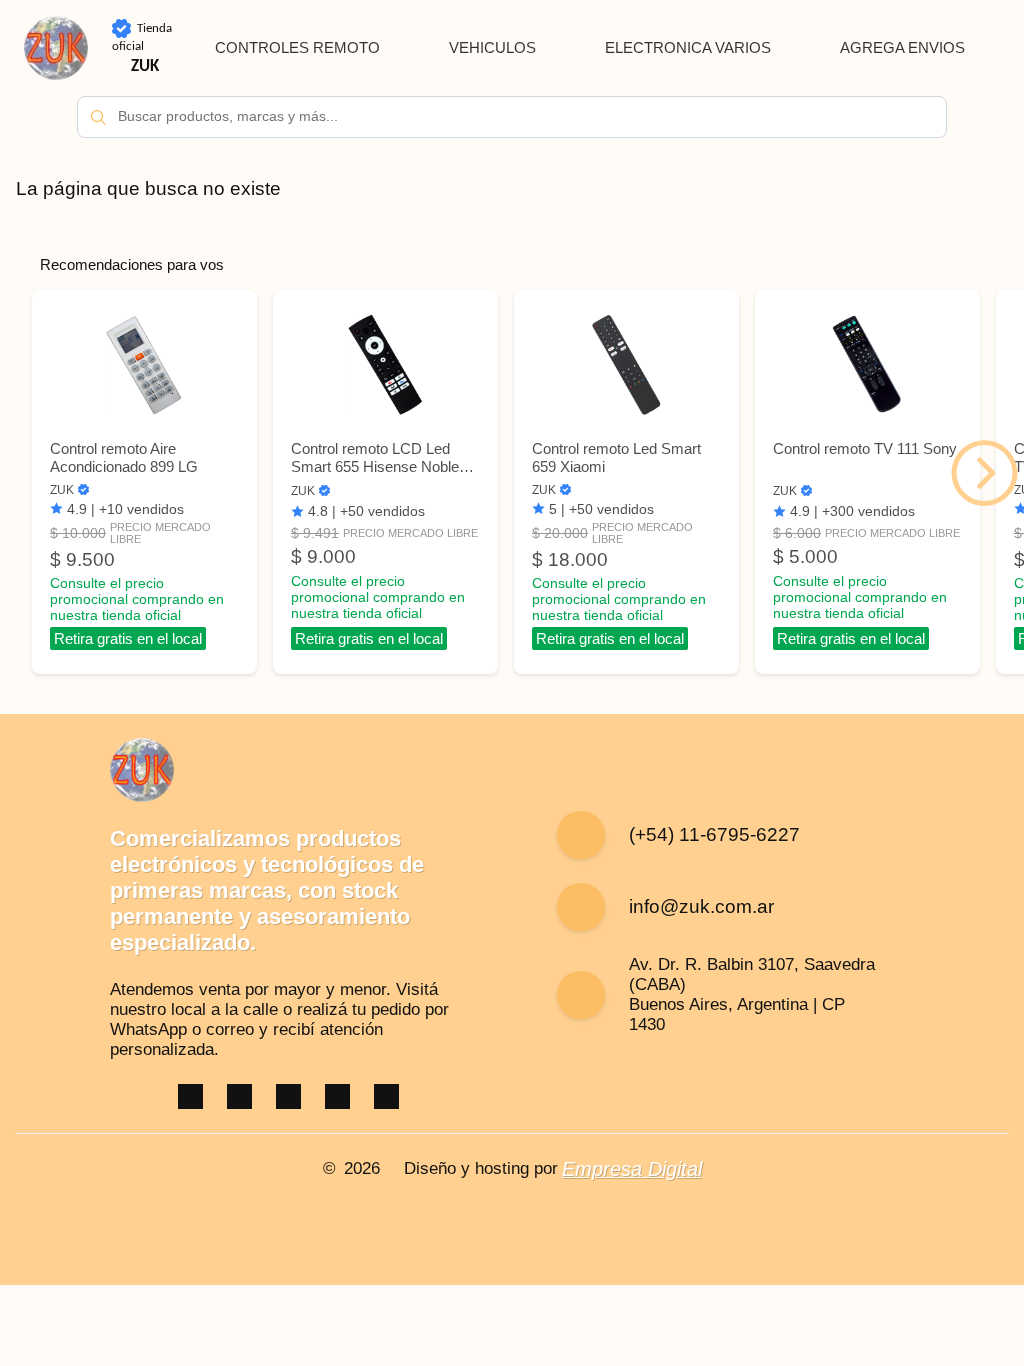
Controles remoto (297, 47)
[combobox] (512, 117)
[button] (984, 472)
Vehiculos (492, 47)
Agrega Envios (902, 47)
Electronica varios (688, 47)
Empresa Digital (632, 1169)
